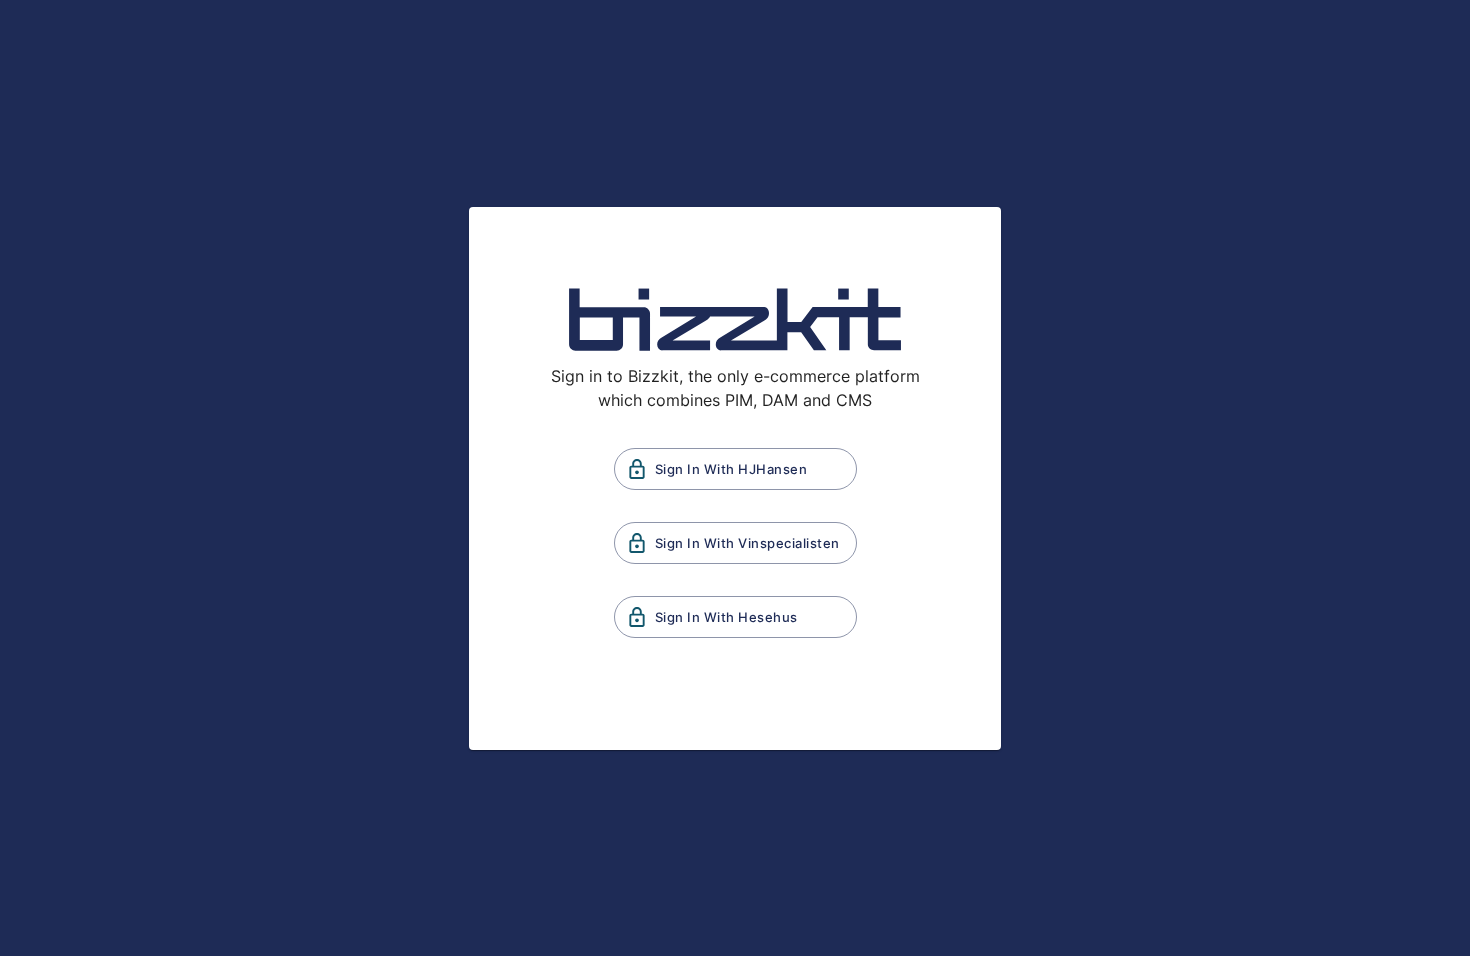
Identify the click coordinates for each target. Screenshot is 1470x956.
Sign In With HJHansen (731, 469)
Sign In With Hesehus (726, 617)
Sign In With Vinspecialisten (747, 543)
